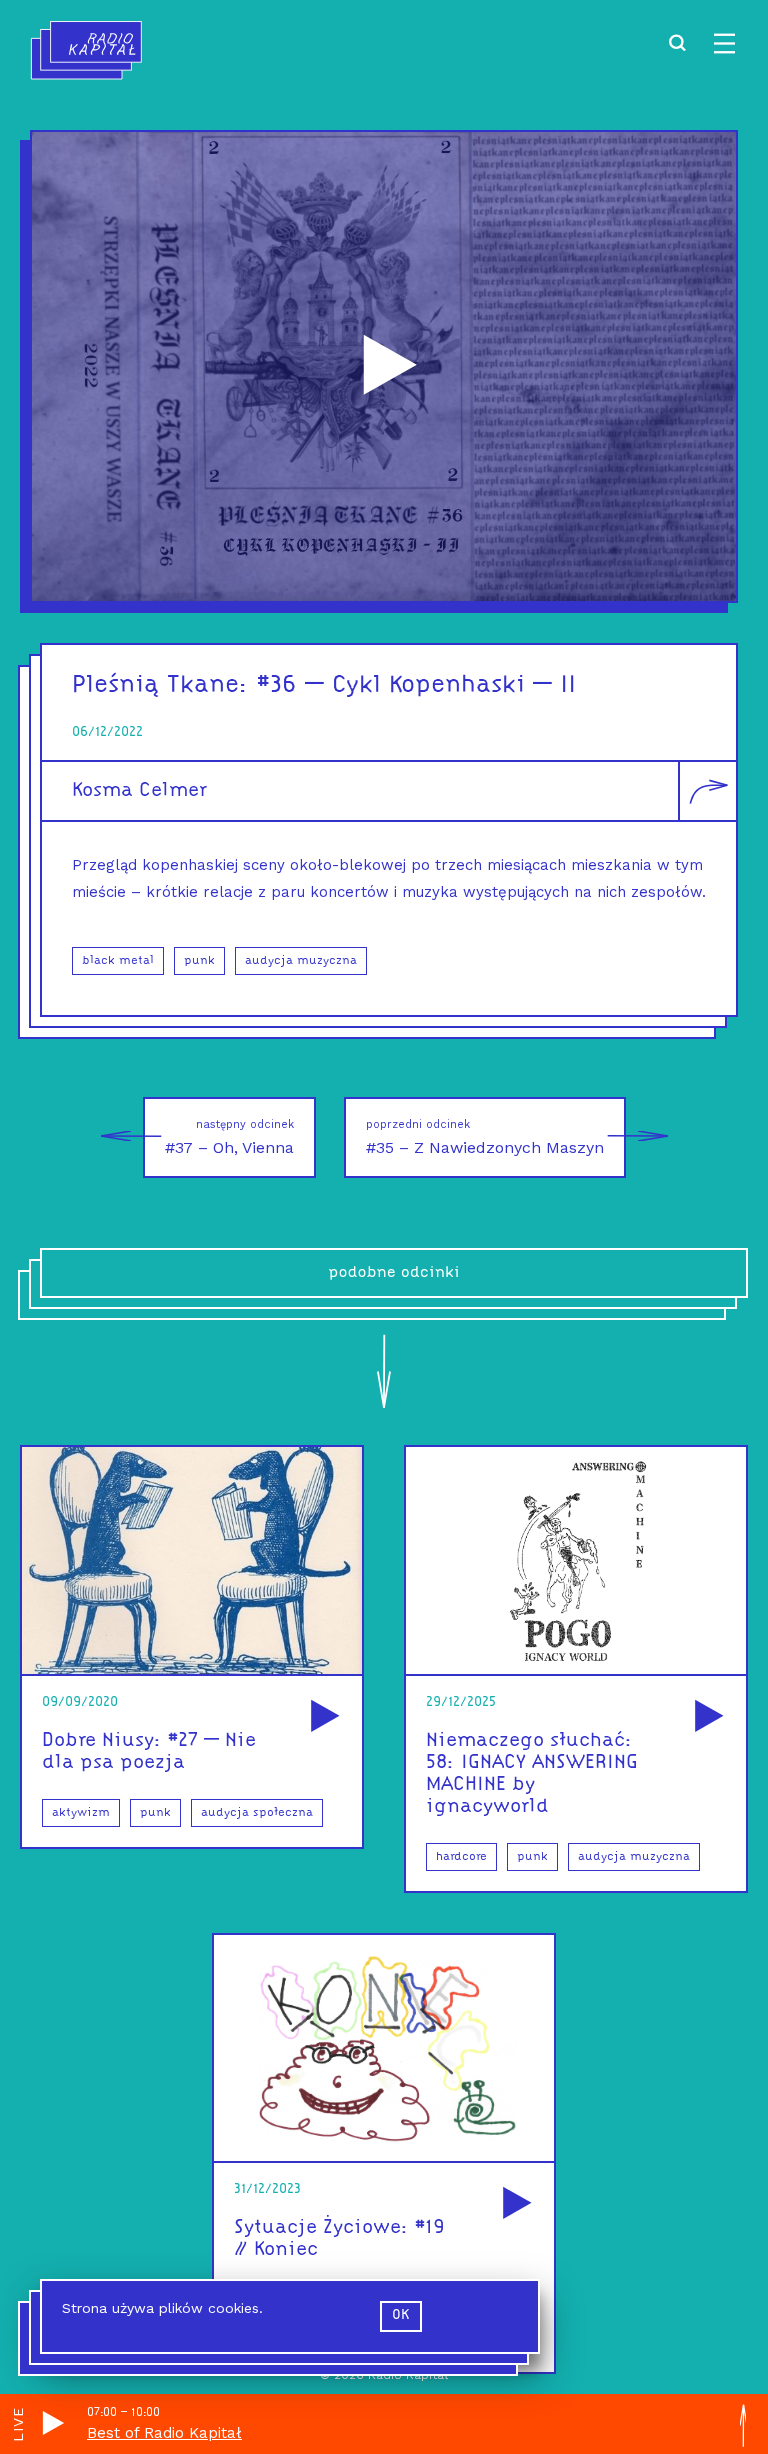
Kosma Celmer (139, 791)
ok (401, 2315)
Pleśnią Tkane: (160, 685)
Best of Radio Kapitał (164, 2433)
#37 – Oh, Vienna (229, 1137)
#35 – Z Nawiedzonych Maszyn (485, 1137)
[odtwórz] (322, 1717)
